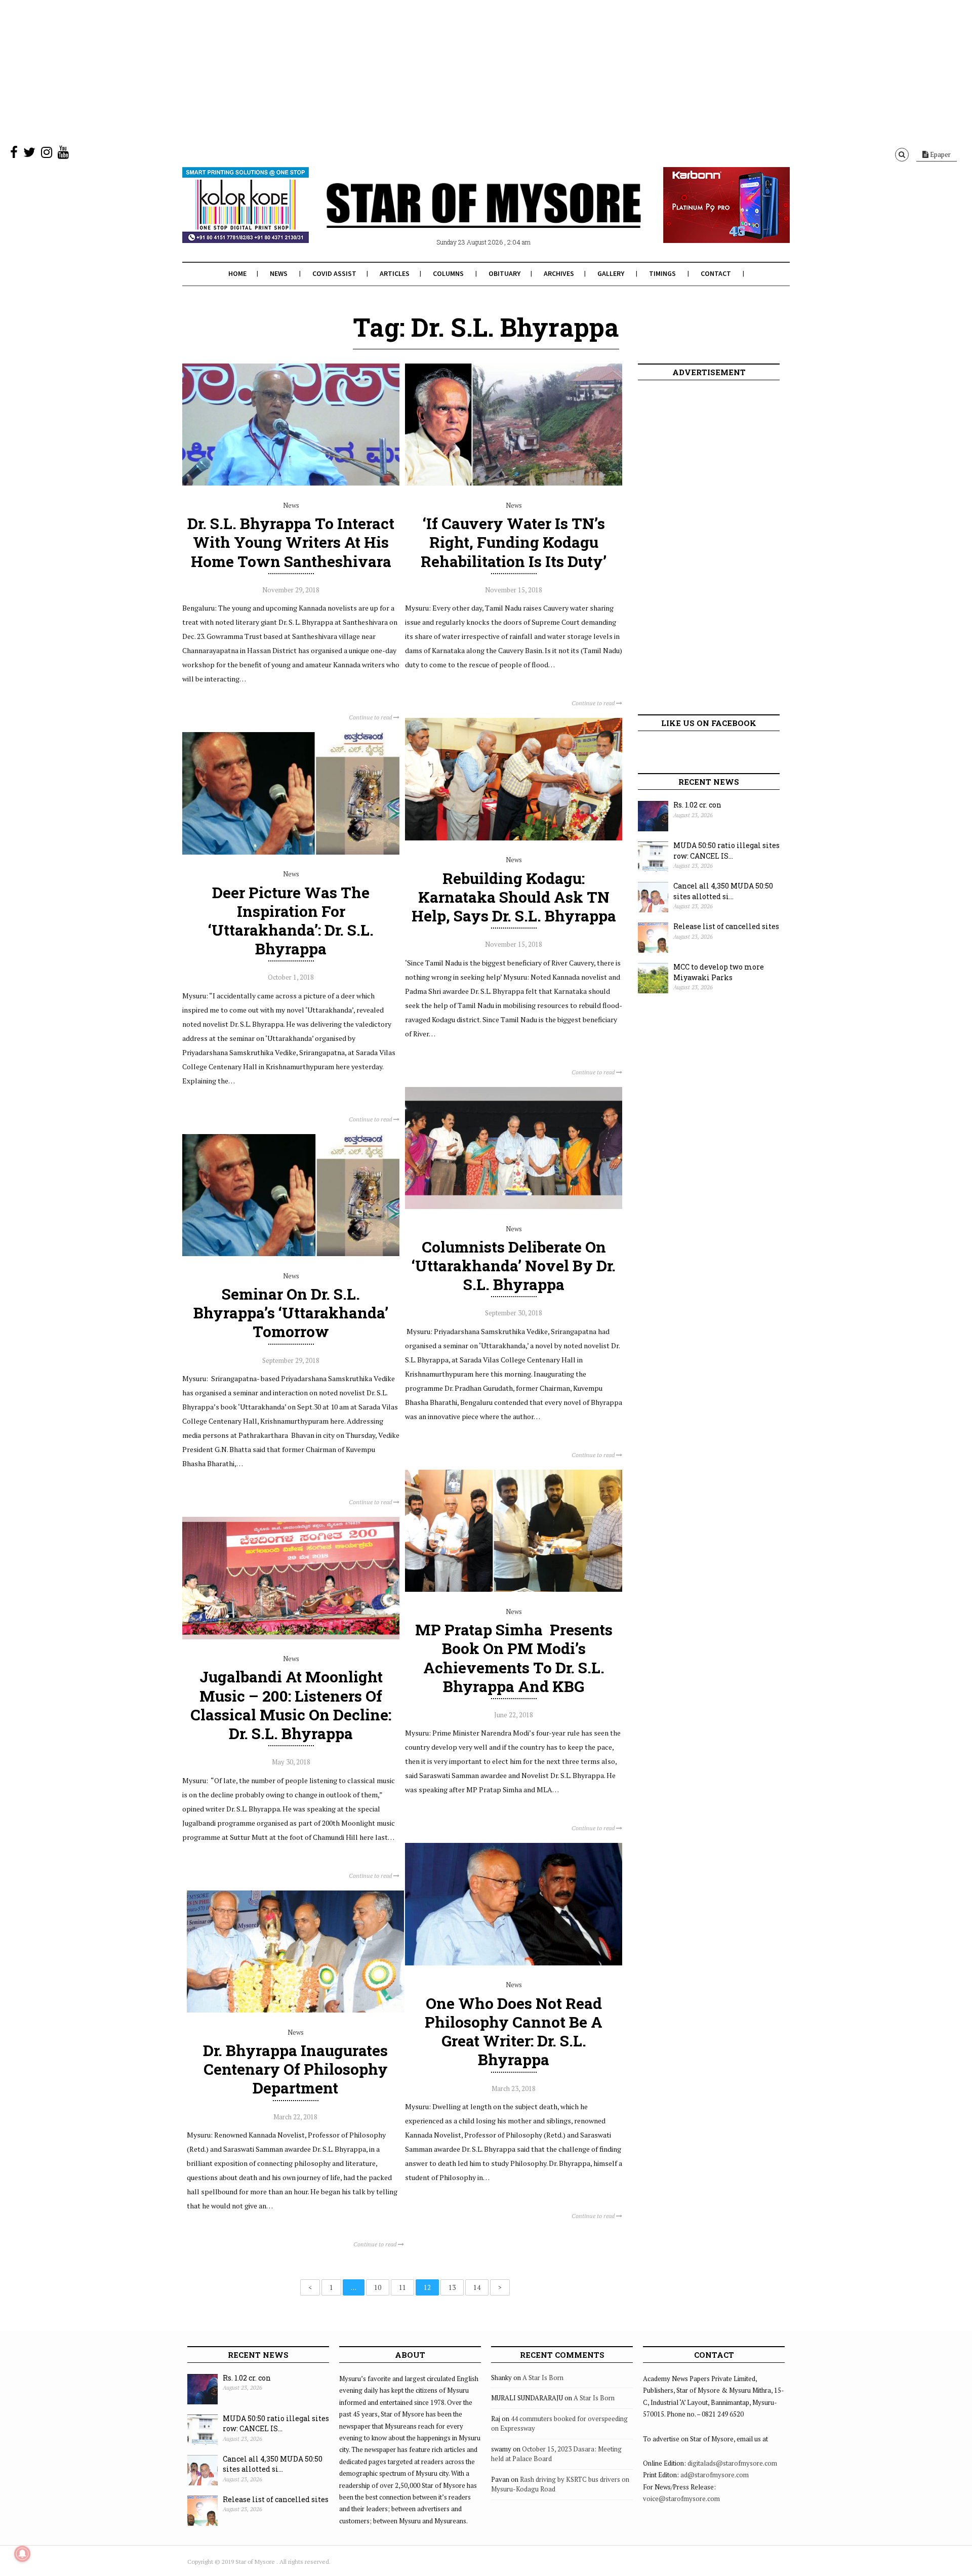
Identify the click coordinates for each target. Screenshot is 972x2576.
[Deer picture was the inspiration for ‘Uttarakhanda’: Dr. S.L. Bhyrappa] (291, 852)
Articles (395, 273)
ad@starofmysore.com (715, 2475)
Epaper (940, 154)
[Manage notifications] (22, 2554)
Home (237, 273)
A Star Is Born (543, 2378)
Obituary (504, 273)
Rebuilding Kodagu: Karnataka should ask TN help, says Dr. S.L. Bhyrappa (514, 897)
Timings (662, 273)
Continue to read (371, 717)
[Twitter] (29, 154)
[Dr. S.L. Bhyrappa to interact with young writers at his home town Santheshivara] (291, 483)
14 (477, 2287)
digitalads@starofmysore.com (732, 2463)
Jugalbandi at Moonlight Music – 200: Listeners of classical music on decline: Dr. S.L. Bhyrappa (291, 1705)
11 (402, 2287)
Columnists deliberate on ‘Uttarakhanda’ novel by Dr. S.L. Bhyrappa (514, 1265)
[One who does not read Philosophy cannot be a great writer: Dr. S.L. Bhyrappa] (514, 1963)
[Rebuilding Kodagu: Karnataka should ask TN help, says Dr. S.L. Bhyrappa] (514, 838)
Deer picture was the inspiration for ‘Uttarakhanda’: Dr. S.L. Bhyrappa (291, 921)
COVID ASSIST (334, 273)
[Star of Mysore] (461, 217)
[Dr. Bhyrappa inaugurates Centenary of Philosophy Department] (295, 2010)
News (279, 273)
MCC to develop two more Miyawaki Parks (719, 972)
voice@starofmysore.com (681, 2499)
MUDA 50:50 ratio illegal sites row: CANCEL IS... (726, 851)
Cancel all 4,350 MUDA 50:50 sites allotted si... (723, 891)
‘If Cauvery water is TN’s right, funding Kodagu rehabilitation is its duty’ (514, 542)
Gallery (611, 273)
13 (452, 2287)
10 (378, 2287)
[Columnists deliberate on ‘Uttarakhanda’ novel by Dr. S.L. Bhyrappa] (514, 1206)
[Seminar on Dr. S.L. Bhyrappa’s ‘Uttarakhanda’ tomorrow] (291, 1254)
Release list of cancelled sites (726, 926)
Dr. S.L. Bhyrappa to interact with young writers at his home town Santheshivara (291, 542)
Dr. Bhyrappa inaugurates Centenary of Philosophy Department (295, 2069)
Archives (559, 273)
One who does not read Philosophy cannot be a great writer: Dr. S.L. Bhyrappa (514, 2031)
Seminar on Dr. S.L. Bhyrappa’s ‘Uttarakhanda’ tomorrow (291, 1313)
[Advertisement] (304, 71)
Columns (448, 273)
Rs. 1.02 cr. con (697, 805)
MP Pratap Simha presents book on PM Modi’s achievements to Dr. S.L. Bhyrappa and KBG (514, 1658)
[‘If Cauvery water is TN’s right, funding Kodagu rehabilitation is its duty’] (514, 483)
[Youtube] (63, 154)
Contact (716, 273)
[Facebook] (14, 154)
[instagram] (47, 154)
